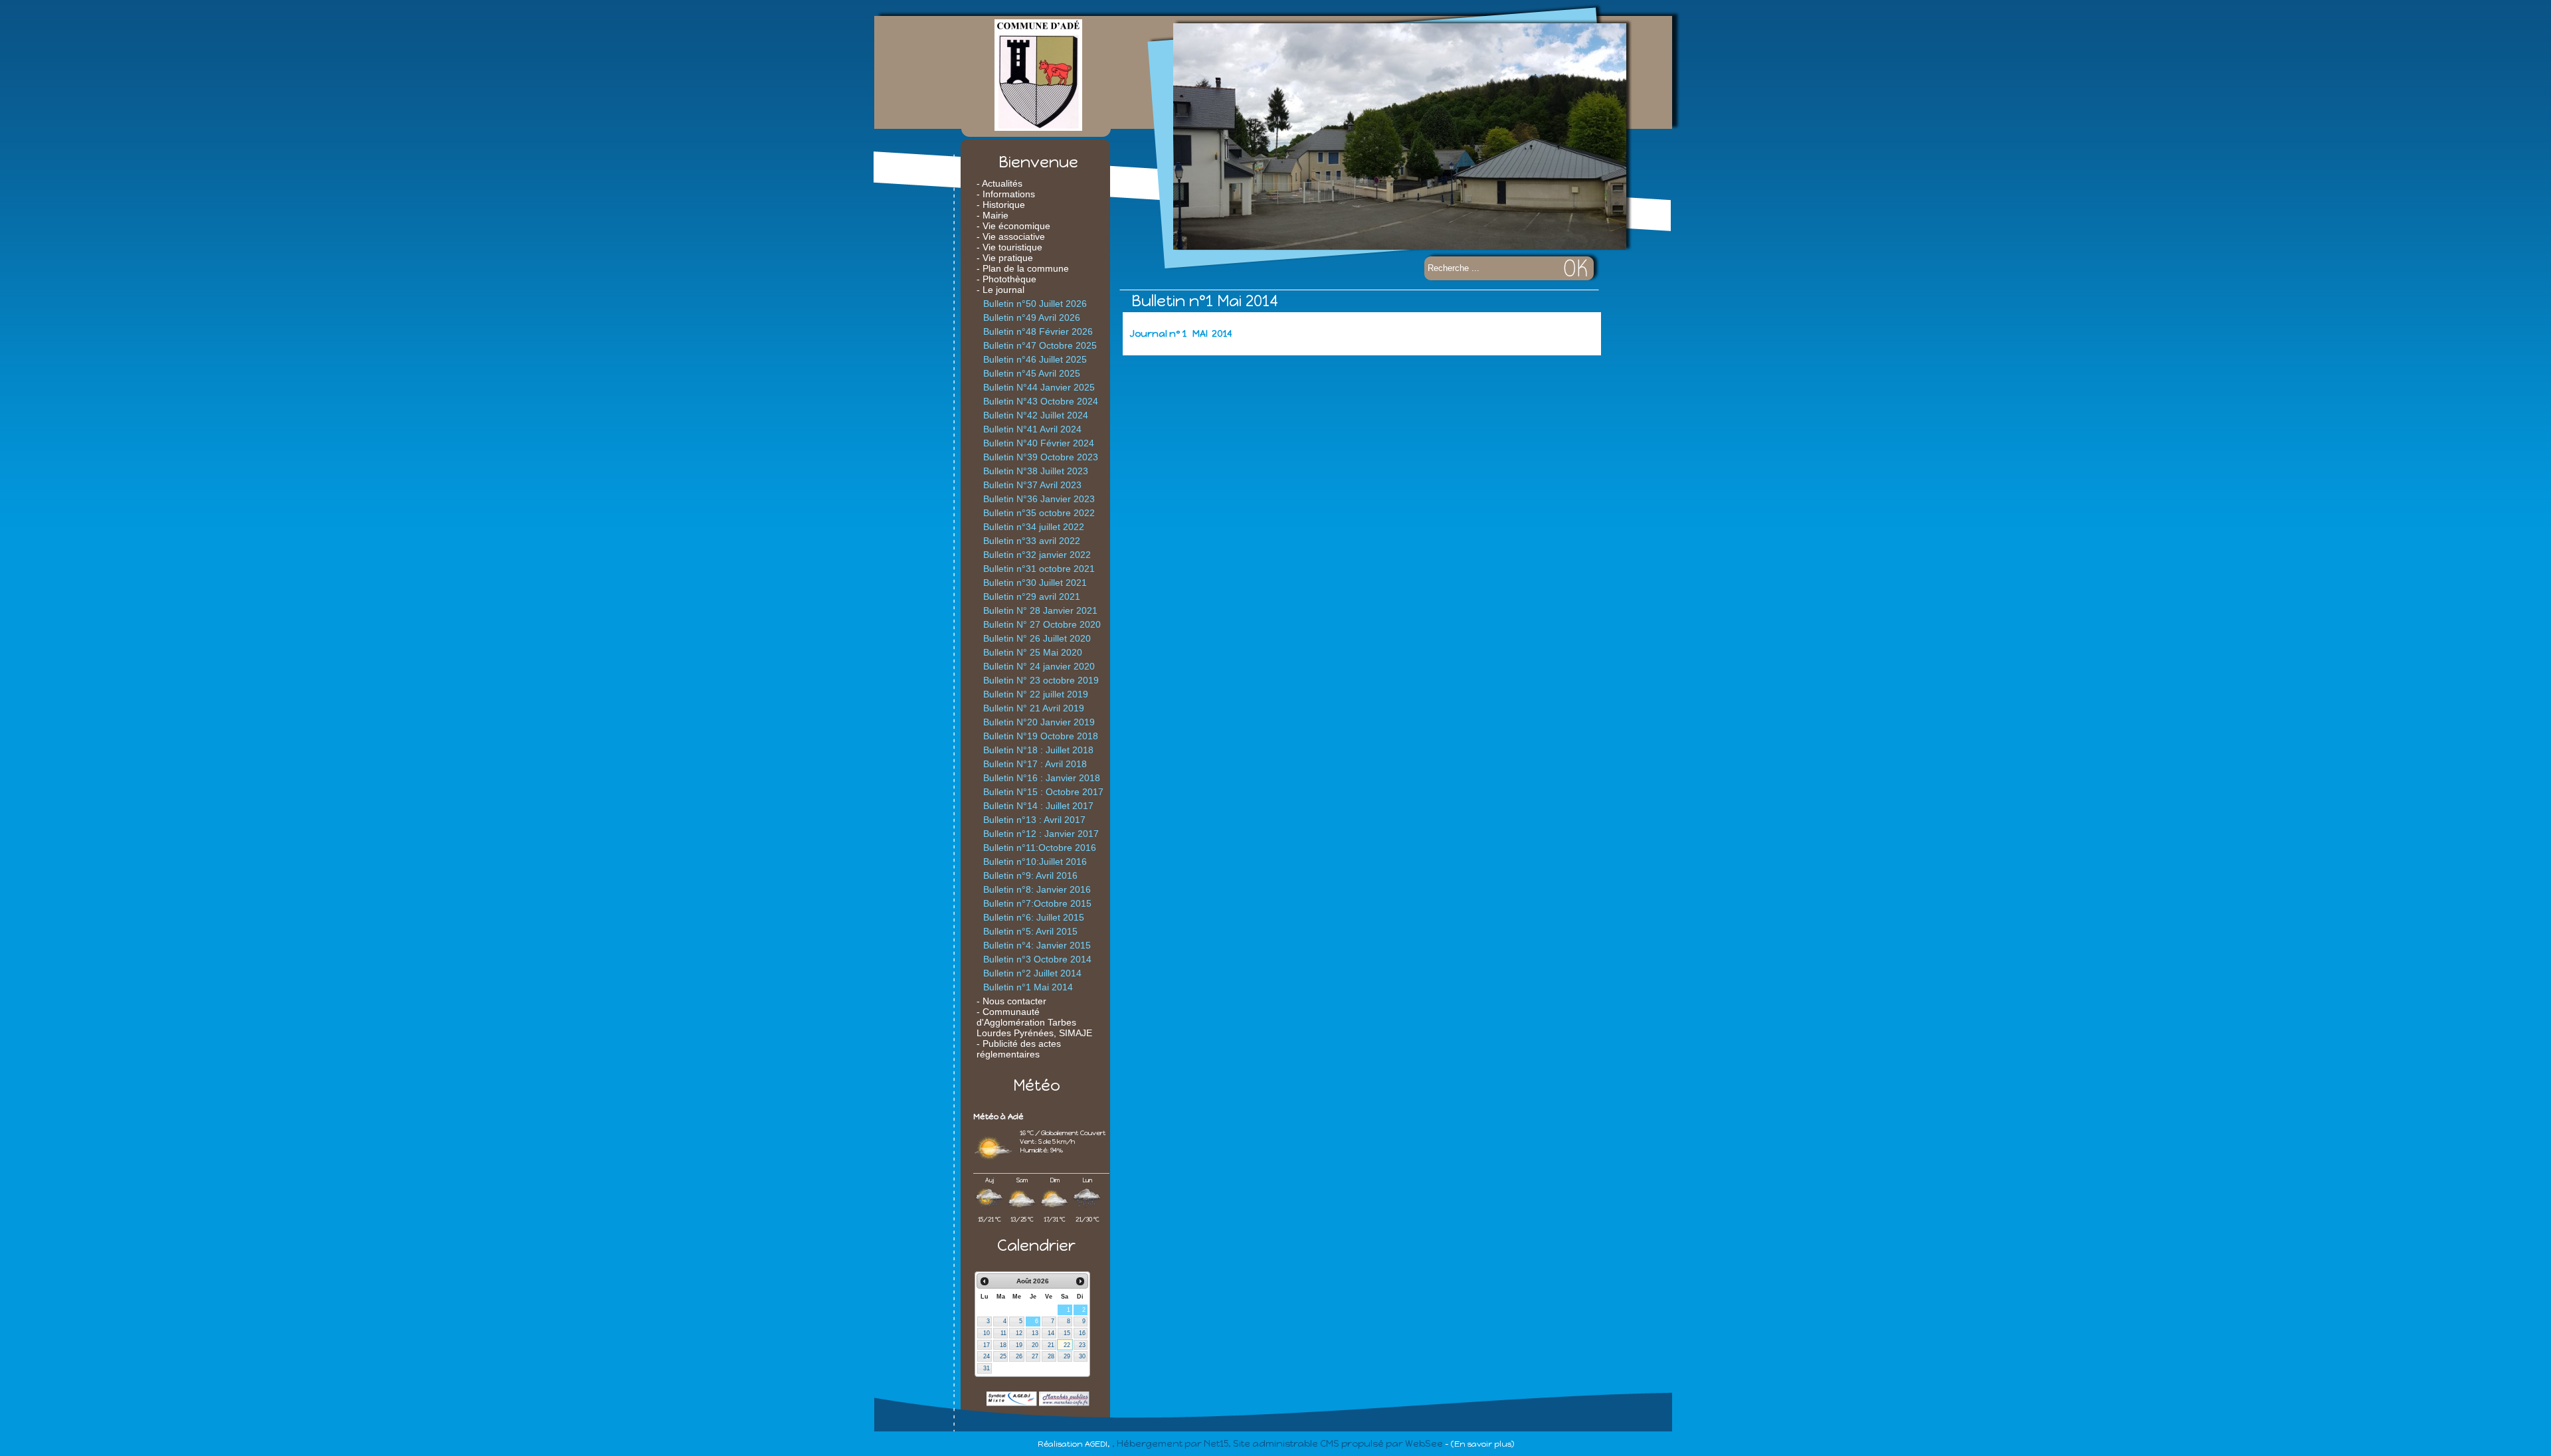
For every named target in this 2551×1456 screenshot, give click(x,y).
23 (1082, 1345)
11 (1003, 1333)
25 (1003, 1356)
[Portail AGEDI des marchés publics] (1064, 1403)
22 (1067, 1345)
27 (1035, 1356)
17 (987, 1345)
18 (1003, 1345)
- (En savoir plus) (1479, 1444)
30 (1082, 1356)
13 (1035, 1333)
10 (987, 1333)
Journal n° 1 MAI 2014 (1181, 334)
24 (987, 1356)
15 (1067, 1333)
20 (1035, 1345)
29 (1067, 1356)
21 (1051, 1345)
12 (1019, 1333)
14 (1051, 1333)
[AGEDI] (1012, 1403)
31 (987, 1368)
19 (1019, 1345)
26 (1019, 1356)
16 (1082, 1333)
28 (1051, 1356)
